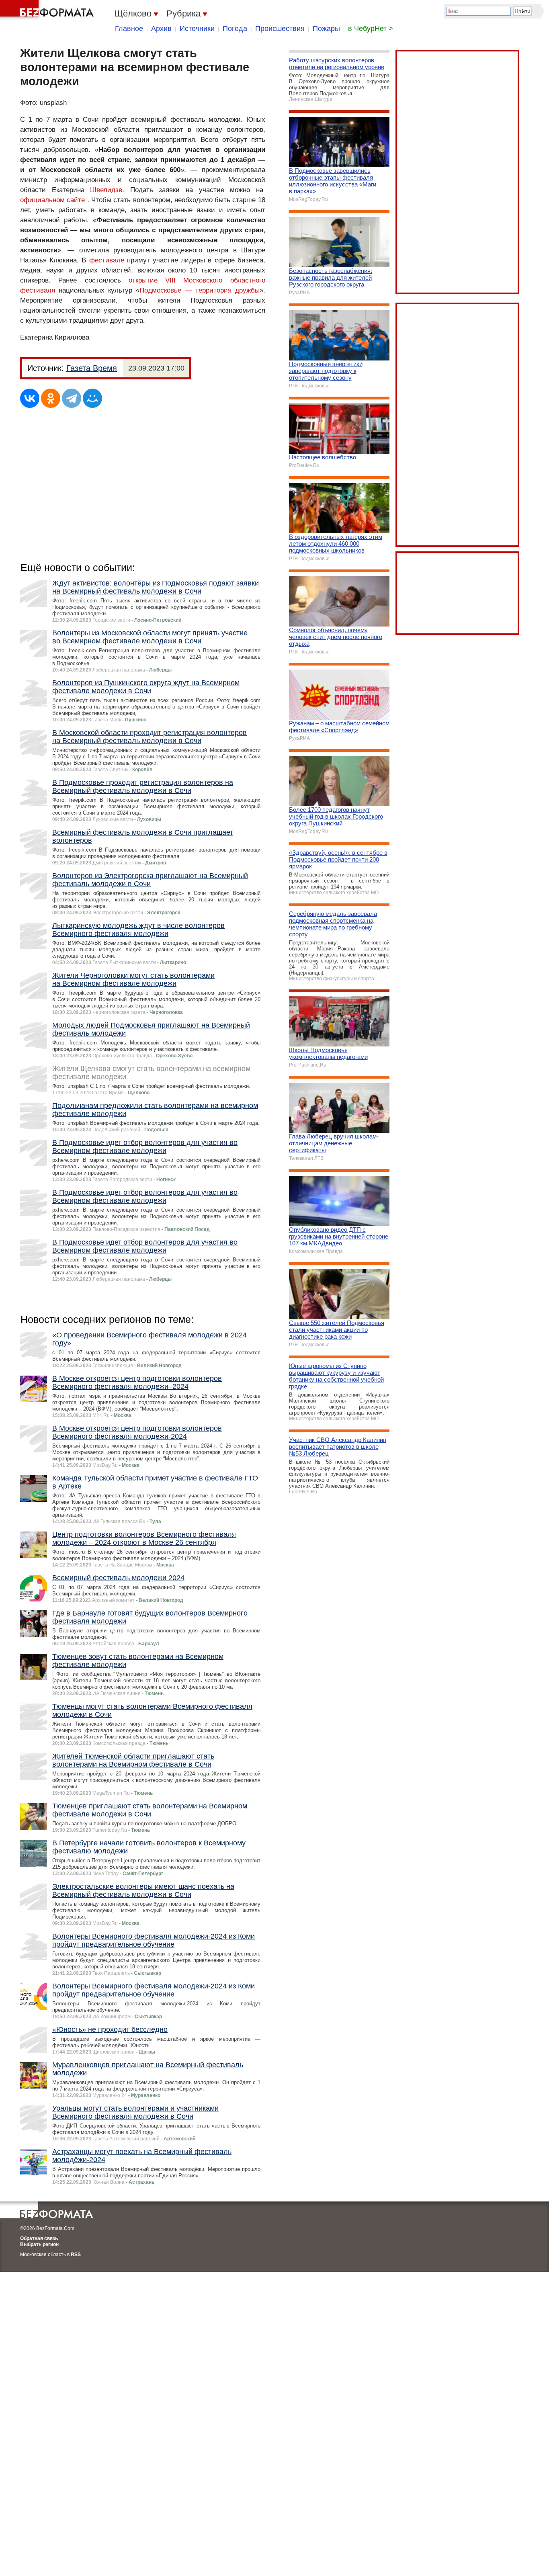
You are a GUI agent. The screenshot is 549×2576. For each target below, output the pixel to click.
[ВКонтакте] (30, 398)
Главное (129, 29)
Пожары (326, 29)
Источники (197, 29)
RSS (76, 2255)
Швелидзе (106, 190)
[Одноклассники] (51, 398)
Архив (161, 29)
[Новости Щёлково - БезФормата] (48, 10)
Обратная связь (39, 2238)
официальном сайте (52, 200)
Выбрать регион (39, 2244)
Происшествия (280, 29)
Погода (235, 29)
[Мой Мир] (92, 398)
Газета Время (92, 368)
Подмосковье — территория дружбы (200, 290)
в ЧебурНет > (371, 29)
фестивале (107, 260)
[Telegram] (72, 398)
